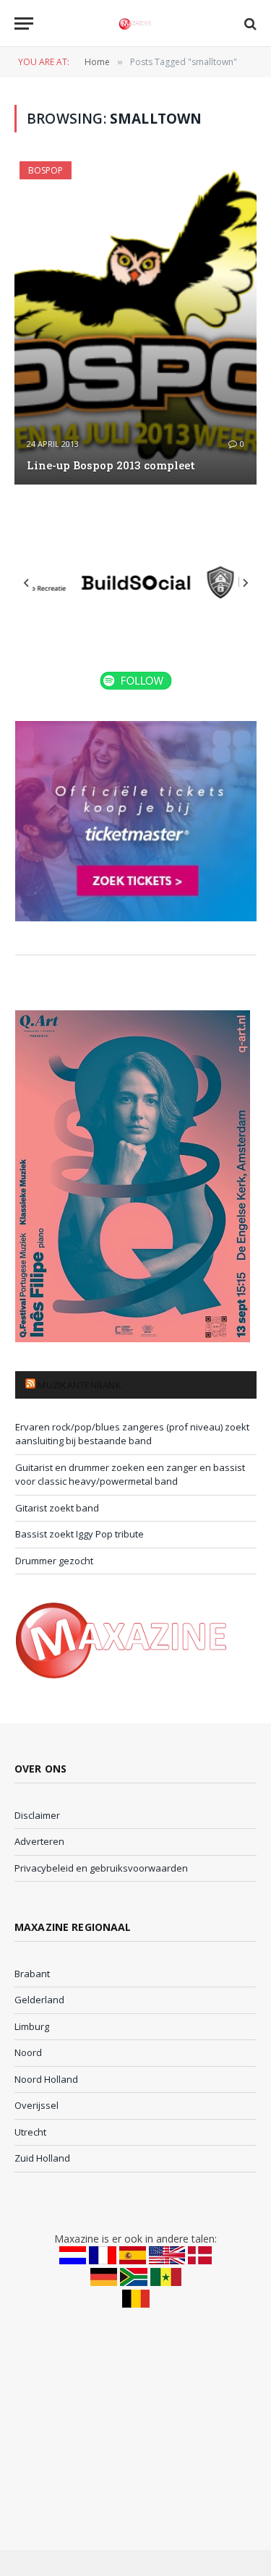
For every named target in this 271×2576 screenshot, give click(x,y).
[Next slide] (245, 583)
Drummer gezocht (54, 1561)
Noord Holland (46, 2079)
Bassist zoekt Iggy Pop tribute (79, 1534)
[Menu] (24, 24)
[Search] (249, 24)
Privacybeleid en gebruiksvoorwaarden (101, 1868)
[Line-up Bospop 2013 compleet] (135, 323)
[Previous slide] (27, 583)
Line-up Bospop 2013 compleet (111, 465)
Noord (28, 2052)
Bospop (46, 170)
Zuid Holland (42, 2158)
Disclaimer (37, 1815)
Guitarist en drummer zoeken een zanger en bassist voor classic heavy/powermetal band (130, 1475)
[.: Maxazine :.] (135, 24)
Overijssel (36, 2105)
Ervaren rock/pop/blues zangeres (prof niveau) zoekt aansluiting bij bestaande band (132, 1434)
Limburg (32, 2026)
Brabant (32, 1974)
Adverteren (39, 1841)
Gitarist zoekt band (57, 1508)
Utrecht (30, 2132)
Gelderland (39, 2000)
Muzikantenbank (79, 1385)
